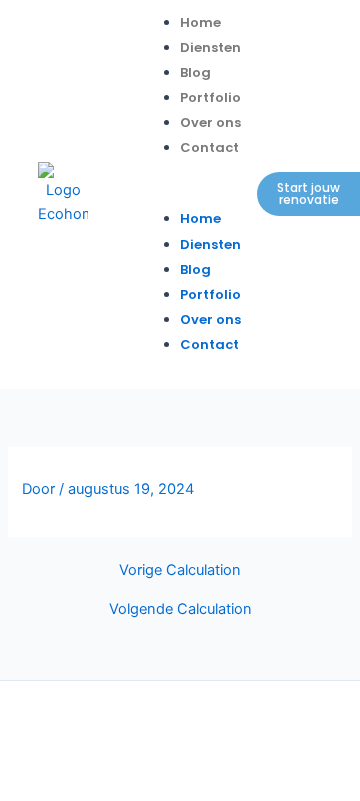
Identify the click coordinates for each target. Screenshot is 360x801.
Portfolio (210, 97)
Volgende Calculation (180, 609)
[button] (189, 194)
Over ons (210, 122)
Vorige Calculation (180, 570)
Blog (195, 72)
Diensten (210, 47)
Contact (209, 147)
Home (200, 22)
